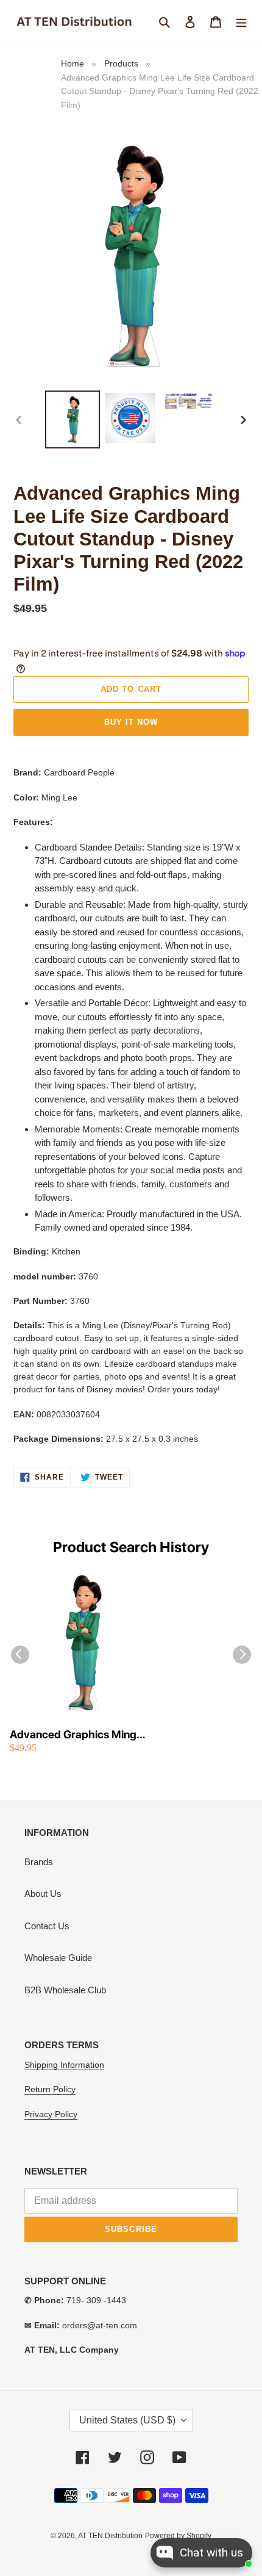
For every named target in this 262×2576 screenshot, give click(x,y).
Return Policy (50, 2089)
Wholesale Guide (58, 1958)
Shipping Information (64, 2065)
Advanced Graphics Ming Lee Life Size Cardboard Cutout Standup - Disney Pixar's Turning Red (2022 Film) (75, 1735)
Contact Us (47, 1926)
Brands (39, 1862)
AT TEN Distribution (110, 2536)
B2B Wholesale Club (65, 1990)
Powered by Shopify (178, 2536)
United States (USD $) (127, 2420)
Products (121, 63)
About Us (43, 1894)
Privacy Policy (51, 2114)
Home (73, 63)
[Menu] (241, 22)
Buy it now (131, 722)
